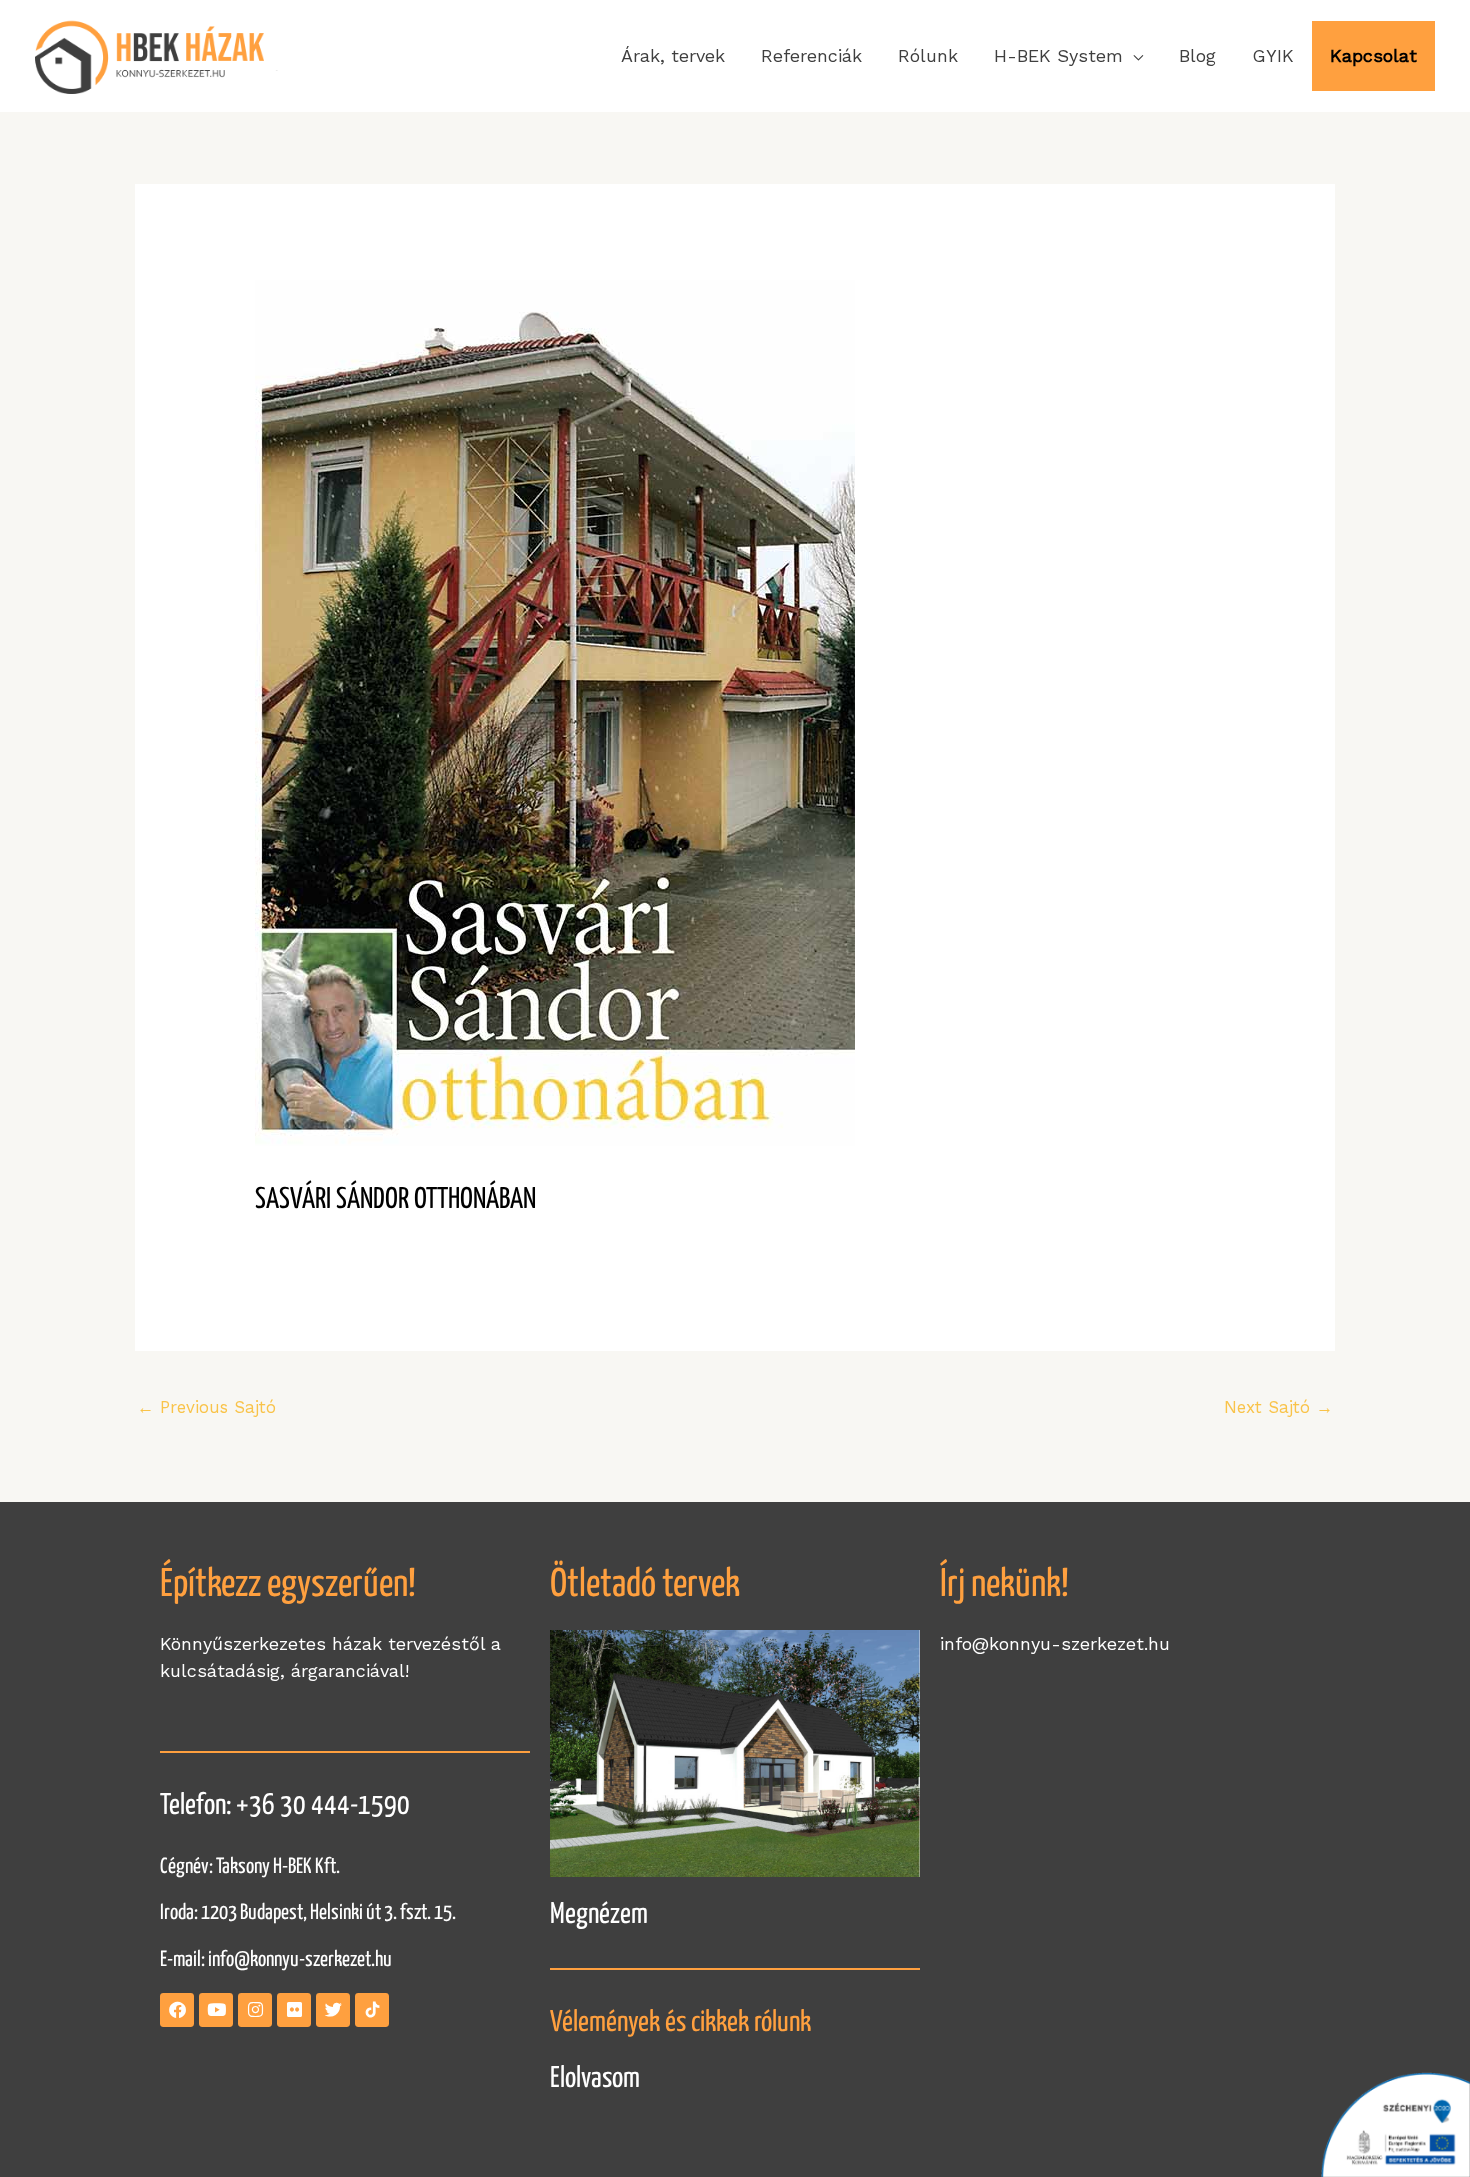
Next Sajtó (1278, 1407)
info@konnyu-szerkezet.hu (300, 1960)
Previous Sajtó (206, 1407)
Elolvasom (595, 2079)
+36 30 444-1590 (323, 1806)
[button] (1068, 56)
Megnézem (599, 1915)
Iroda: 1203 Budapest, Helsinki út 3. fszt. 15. (308, 1913)
